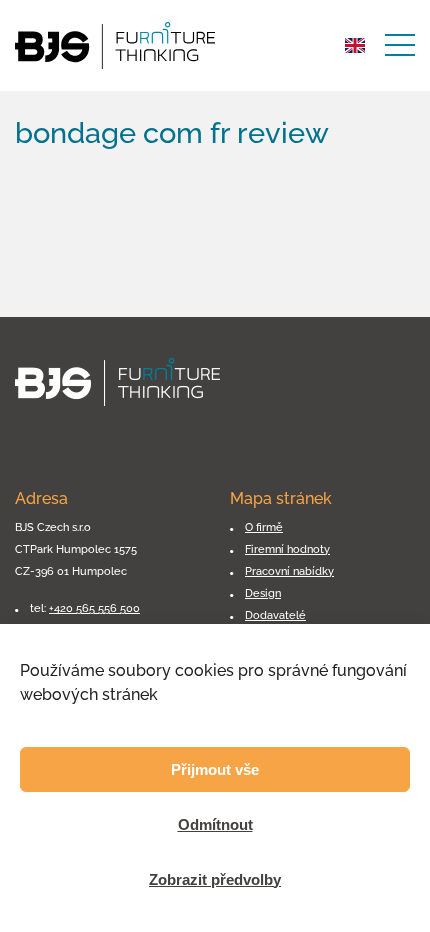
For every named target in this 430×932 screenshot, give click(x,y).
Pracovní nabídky (289, 571)
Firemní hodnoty (287, 549)
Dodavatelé (275, 615)
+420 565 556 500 (94, 608)
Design (263, 593)
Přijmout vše (215, 769)
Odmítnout (215, 824)
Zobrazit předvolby (215, 879)
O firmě (264, 527)
